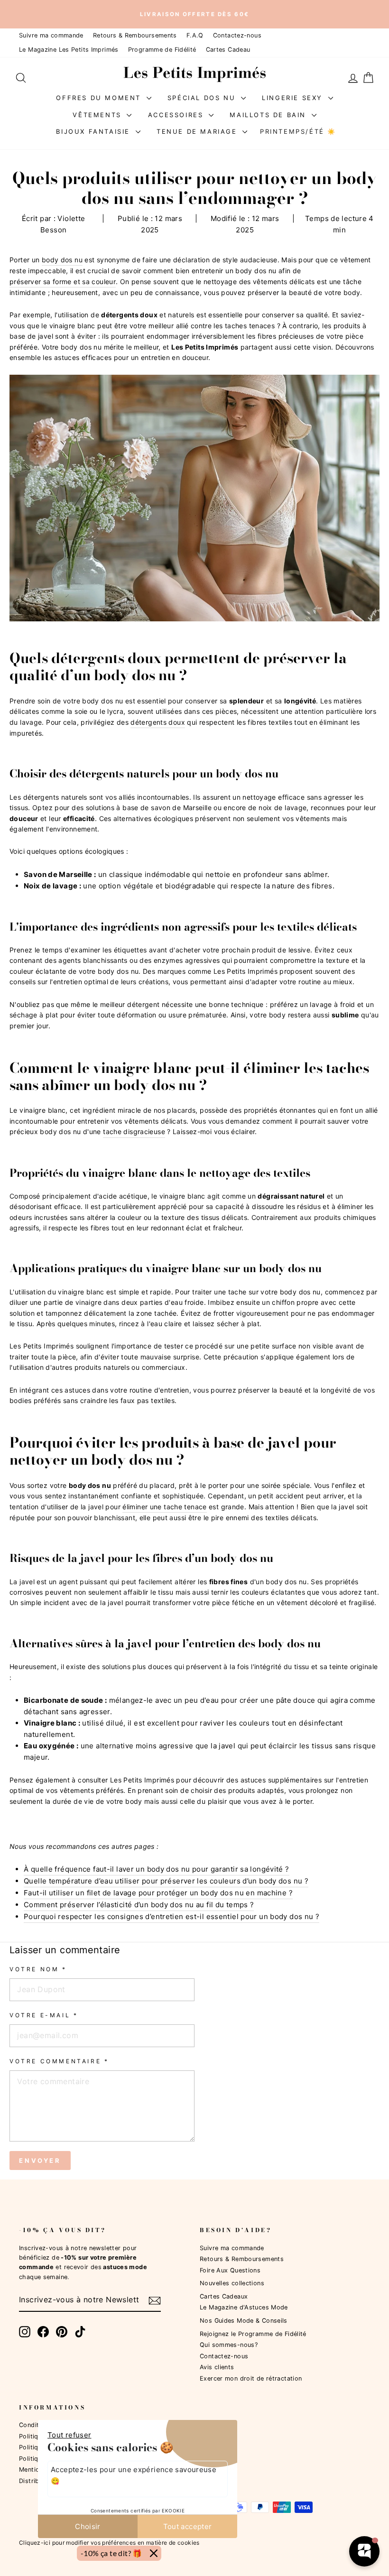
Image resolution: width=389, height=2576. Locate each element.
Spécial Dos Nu (203, 97)
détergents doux (158, 722)
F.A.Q (195, 35)
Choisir (88, 2526)
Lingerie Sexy (294, 97)
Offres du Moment (100, 97)
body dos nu (62, 260)
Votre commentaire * (59, 2061)
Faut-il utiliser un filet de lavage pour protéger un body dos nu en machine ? (158, 1893)
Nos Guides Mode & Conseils (244, 2321)
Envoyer (40, 2161)
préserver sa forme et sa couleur (63, 282)
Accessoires (177, 114)
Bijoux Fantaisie (94, 131)
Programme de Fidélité (162, 50)
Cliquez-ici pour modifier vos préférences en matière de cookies (109, 2542)
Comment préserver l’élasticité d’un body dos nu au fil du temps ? (139, 1905)
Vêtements (98, 114)
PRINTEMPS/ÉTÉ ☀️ (298, 131)
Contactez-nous (237, 35)
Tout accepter (188, 2526)
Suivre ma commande (51, 35)
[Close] (154, 2553)
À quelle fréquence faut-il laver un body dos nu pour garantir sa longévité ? (157, 1869)
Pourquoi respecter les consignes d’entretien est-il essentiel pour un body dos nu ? (171, 1916)
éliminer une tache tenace (164, 1507)
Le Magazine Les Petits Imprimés (69, 50)
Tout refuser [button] (69, 2435)
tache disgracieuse (134, 1131)
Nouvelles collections (232, 2283)
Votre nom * (38, 1969)
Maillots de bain (269, 114)
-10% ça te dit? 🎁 (111, 2553)
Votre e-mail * (44, 2015)
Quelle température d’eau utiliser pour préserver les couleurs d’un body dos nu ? (166, 1881)
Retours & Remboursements (135, 35)
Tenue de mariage (198, 131)
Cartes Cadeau (228, 50)
